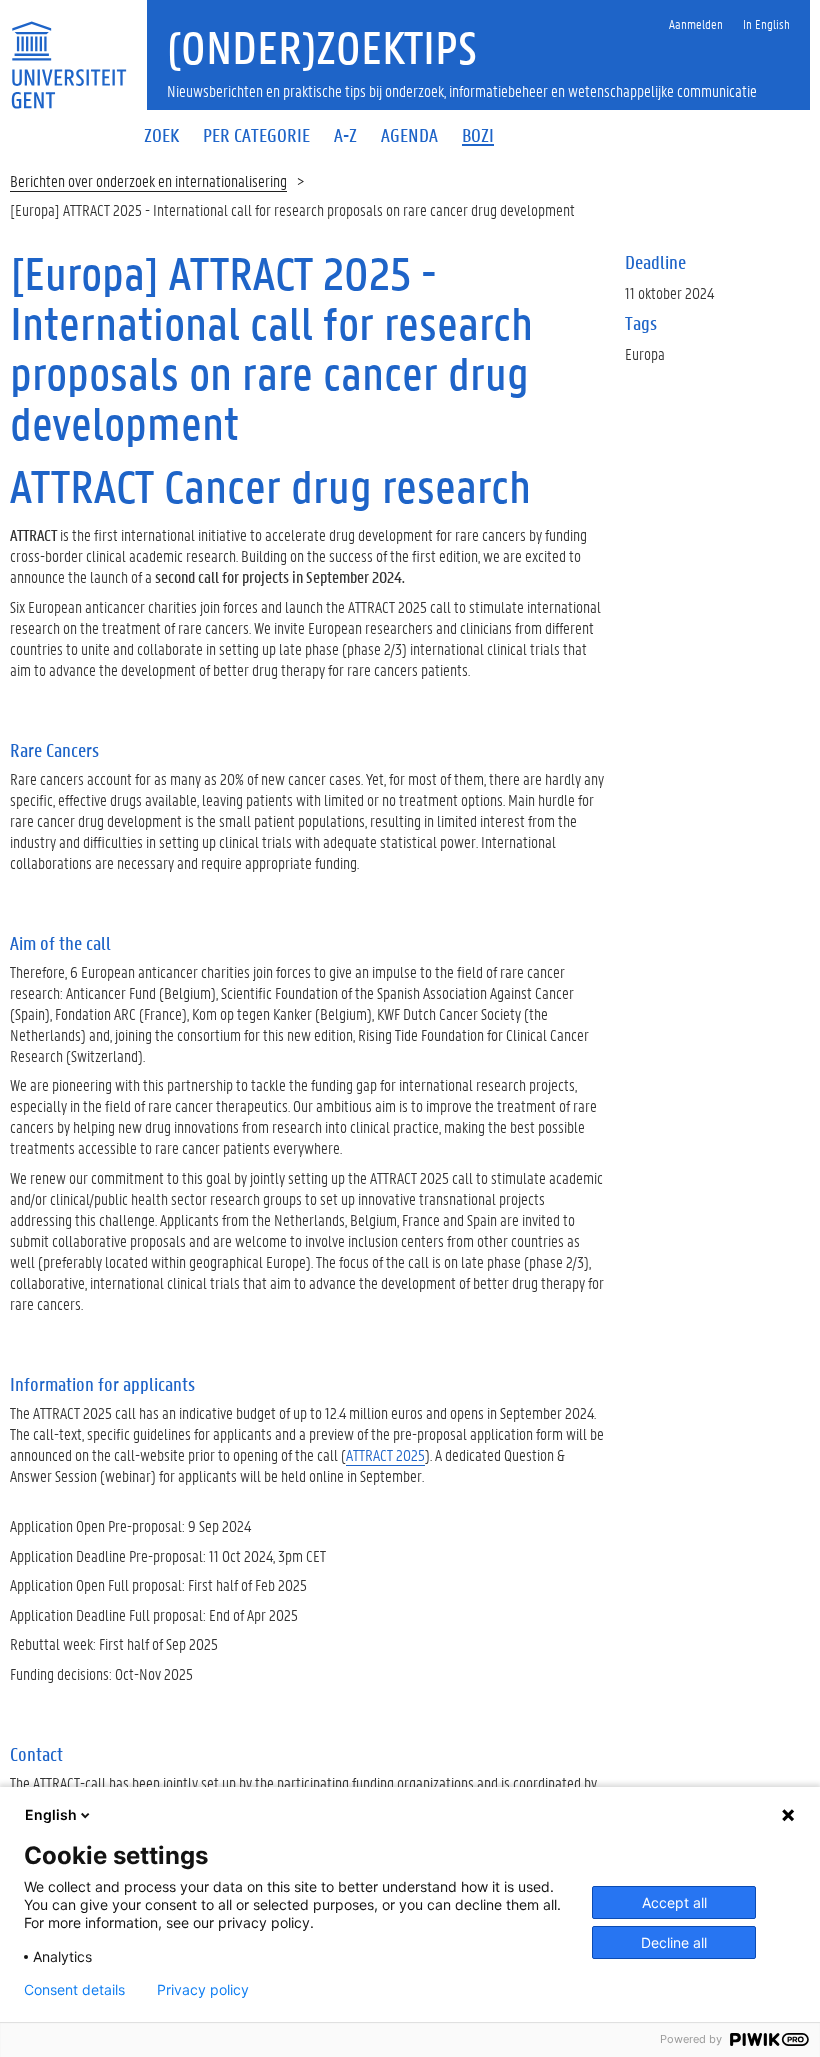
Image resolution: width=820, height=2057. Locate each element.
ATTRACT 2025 (385, 1454)
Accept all (674, 1902)
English (51, 1814)
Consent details (74, 1990)
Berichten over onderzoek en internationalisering (148, 180)
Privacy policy (203, 1990)
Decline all (674, 1942)
